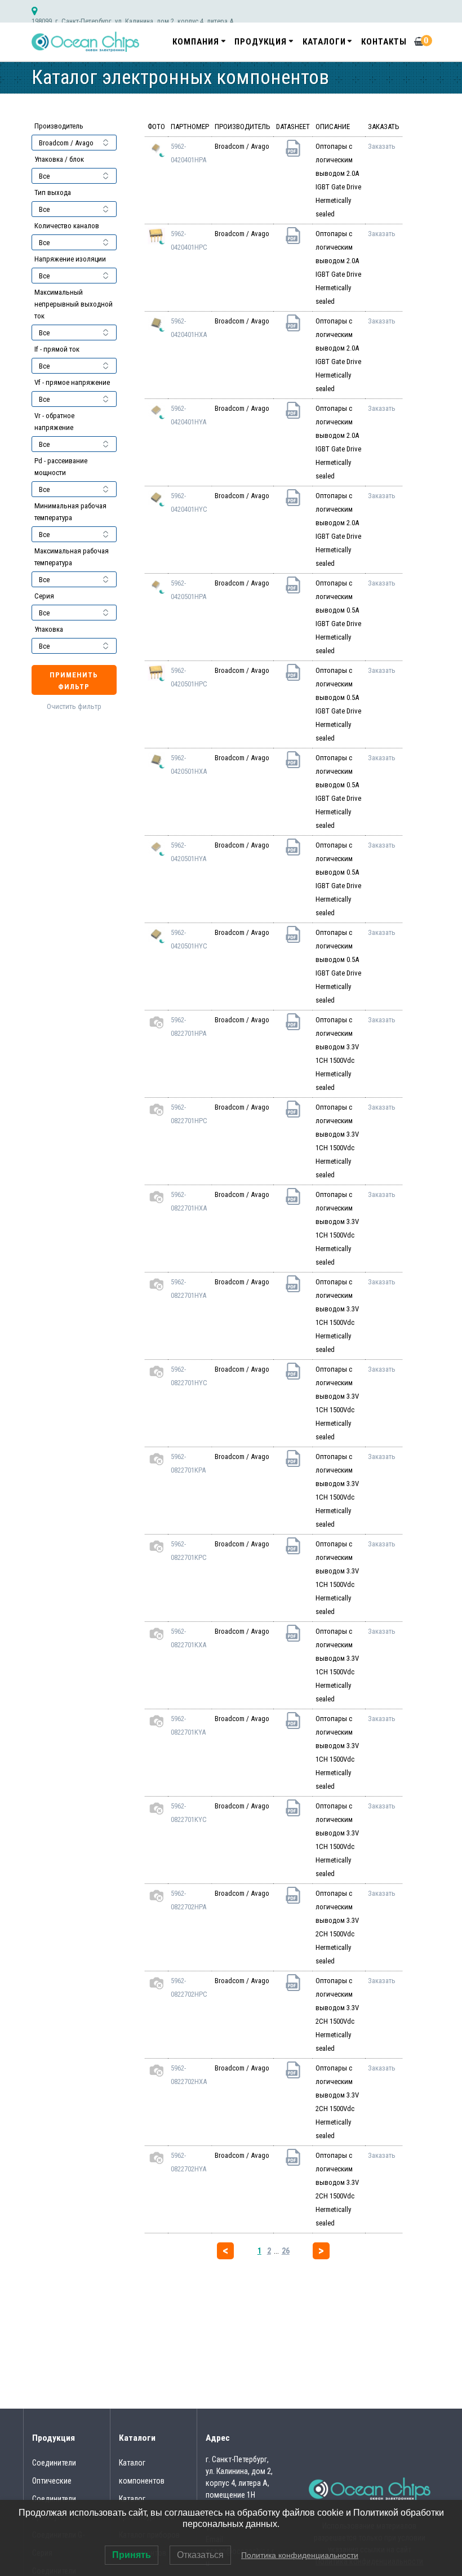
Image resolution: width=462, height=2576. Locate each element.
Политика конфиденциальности (300, 2555)
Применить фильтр (74, 681)
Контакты (384, 42)
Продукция (261, 42)
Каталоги (324, 42)
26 (286, 2251)
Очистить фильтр (74, 706)
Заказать (382, 146)
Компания (196, 42)
